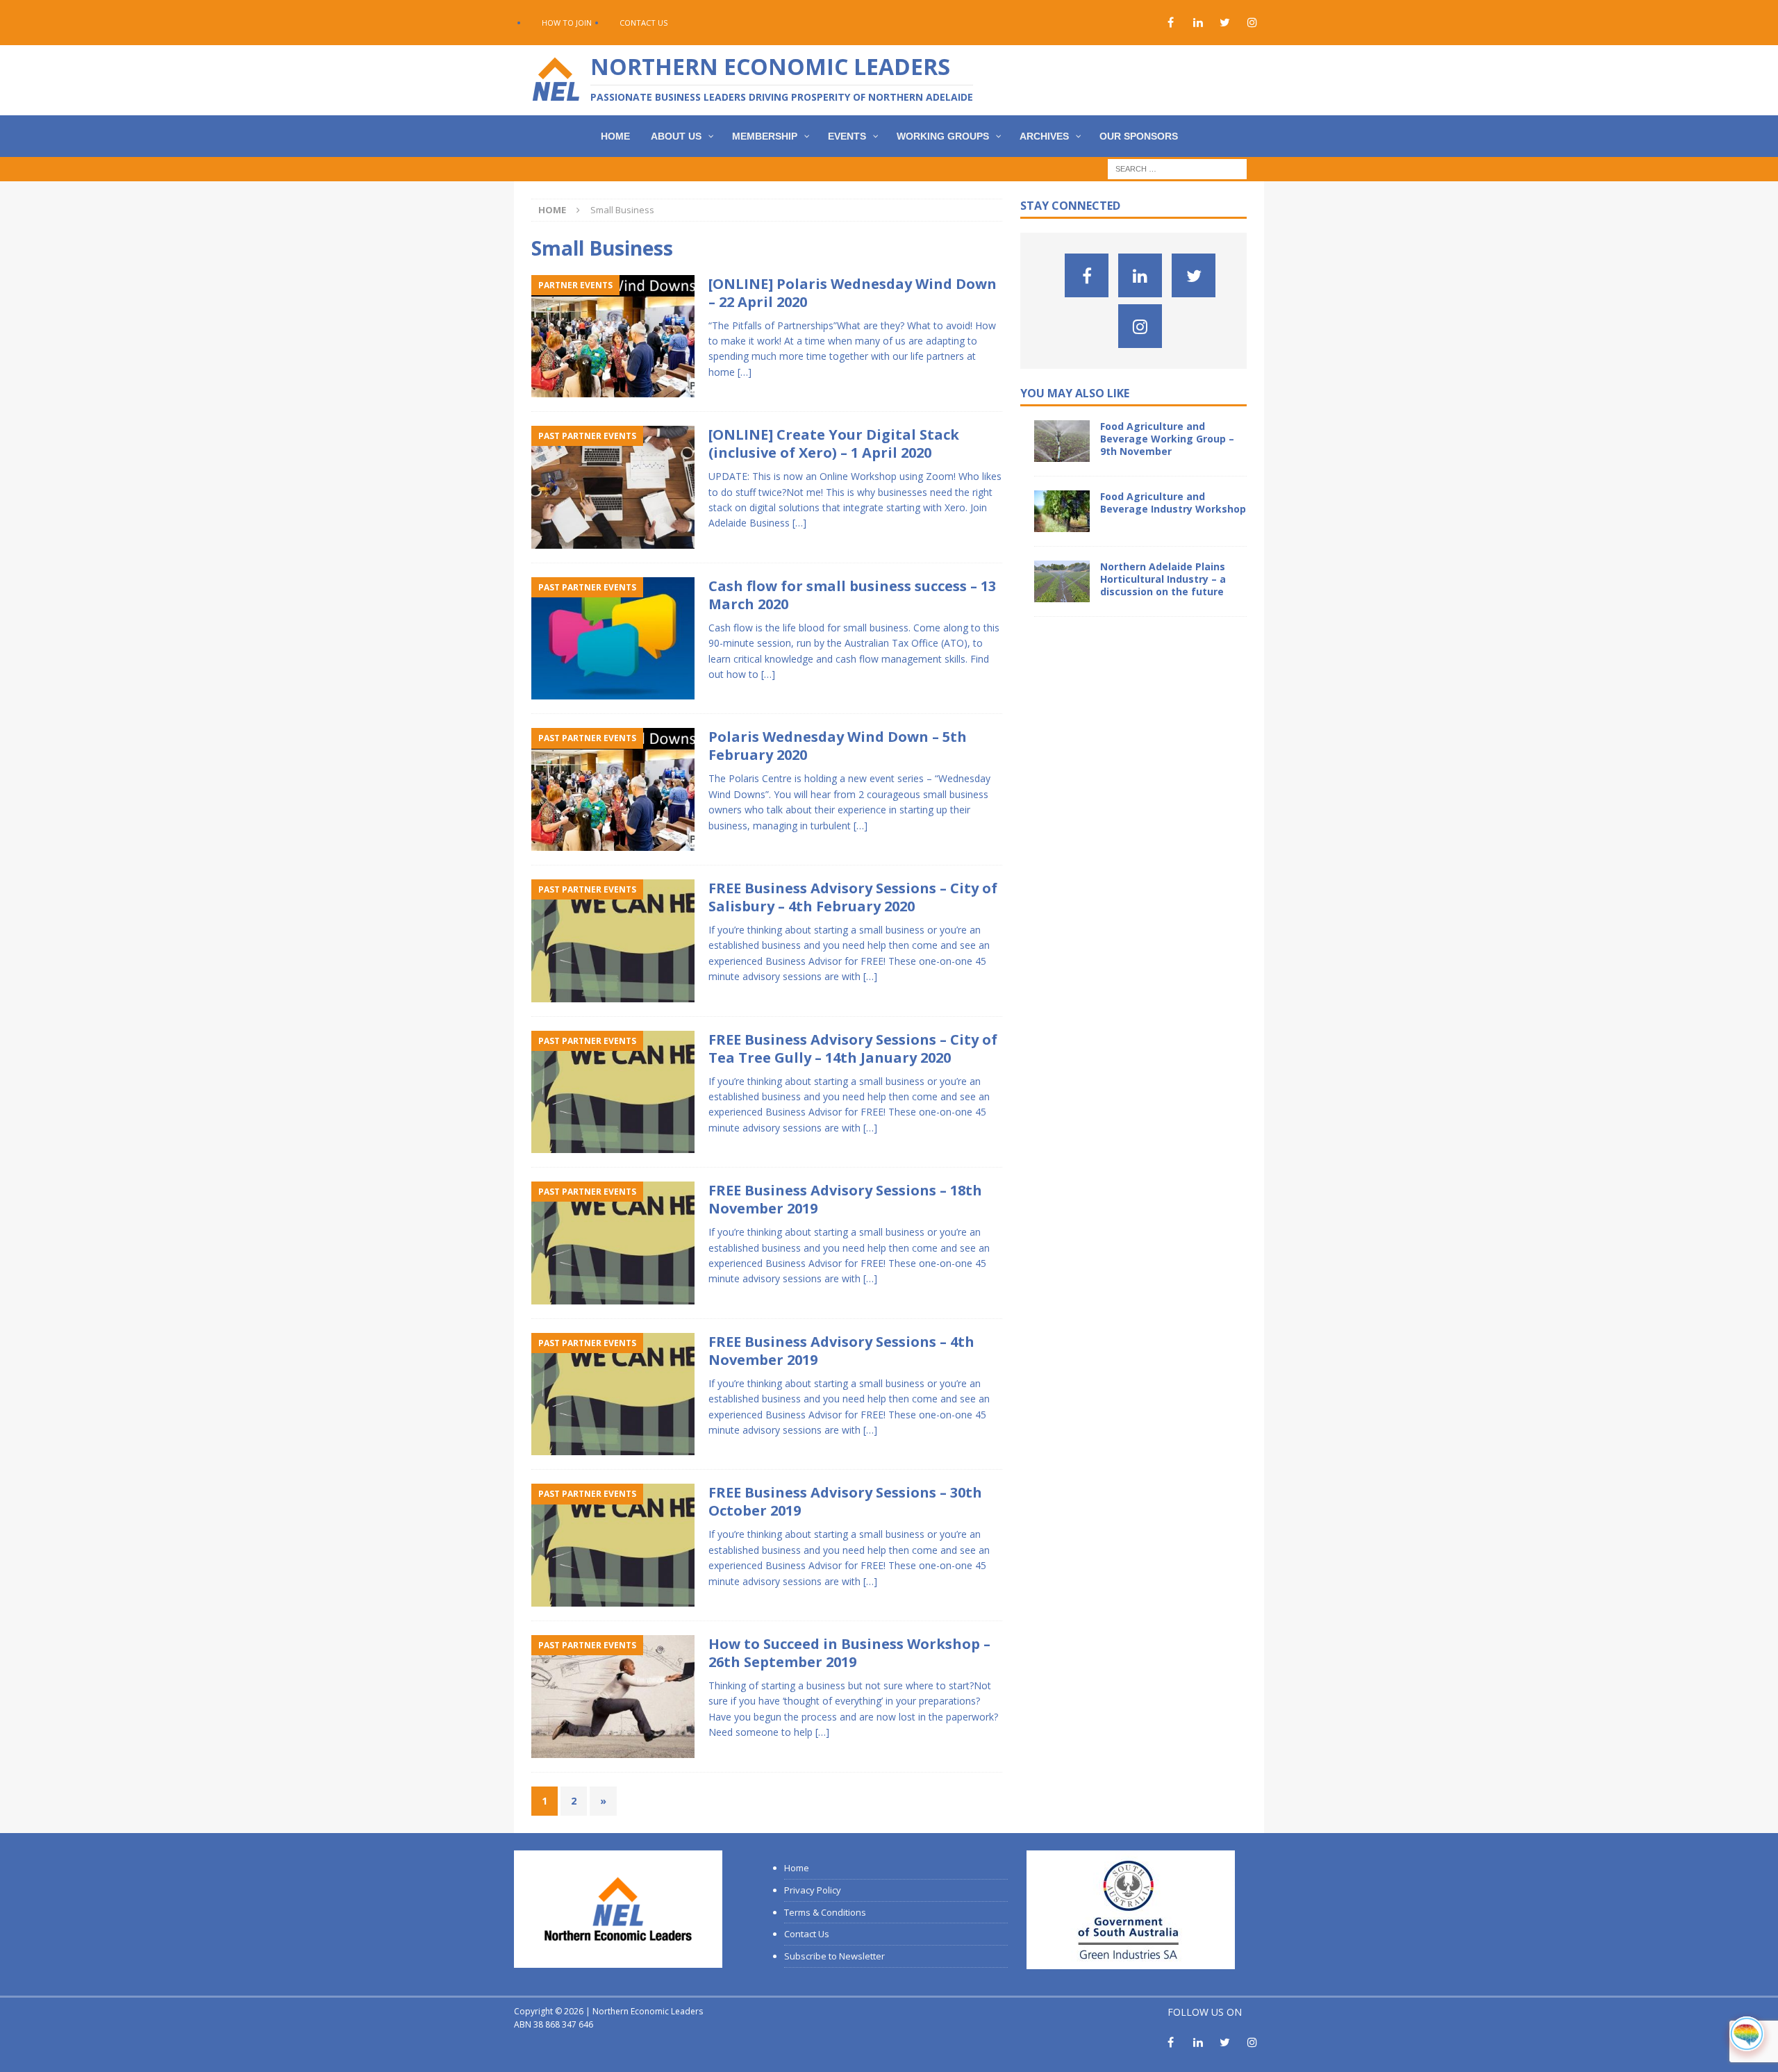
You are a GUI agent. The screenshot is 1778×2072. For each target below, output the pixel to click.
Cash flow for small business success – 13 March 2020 (852, 595)
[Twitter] (1225, 23)
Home (797, 1868)
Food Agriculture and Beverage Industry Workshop (1173, 503)
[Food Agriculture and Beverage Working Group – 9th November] (1062, 441)
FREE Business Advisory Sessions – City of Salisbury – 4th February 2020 (853, 897)
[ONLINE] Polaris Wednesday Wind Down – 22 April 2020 (853, 293)
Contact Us (643, 23)
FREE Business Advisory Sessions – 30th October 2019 (845, 1501)
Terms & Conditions (825, 1912)
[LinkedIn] (1198, 23)
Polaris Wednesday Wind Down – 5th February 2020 (838, 746)
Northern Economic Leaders (648, 2011)
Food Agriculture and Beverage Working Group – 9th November (1167, 439)
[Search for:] (1177, 168)
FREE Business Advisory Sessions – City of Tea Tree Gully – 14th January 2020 (853, 1049)
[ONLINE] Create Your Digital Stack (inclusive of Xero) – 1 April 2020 (834, 444)
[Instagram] (1252, 23)
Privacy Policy (813, 1890)
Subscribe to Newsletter (834, 1956)
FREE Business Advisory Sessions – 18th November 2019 (845, 1199)
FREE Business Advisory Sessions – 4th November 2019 (841, 1351)
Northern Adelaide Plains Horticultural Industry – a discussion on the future (1163, 579)
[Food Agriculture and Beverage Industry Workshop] (1062, 511)
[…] (745, 372)
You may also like (1075, 393)
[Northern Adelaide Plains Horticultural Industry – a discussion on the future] (1062, 581)
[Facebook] (1171, 23)
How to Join (567, 23)
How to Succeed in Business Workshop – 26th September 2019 (849, 1653)
